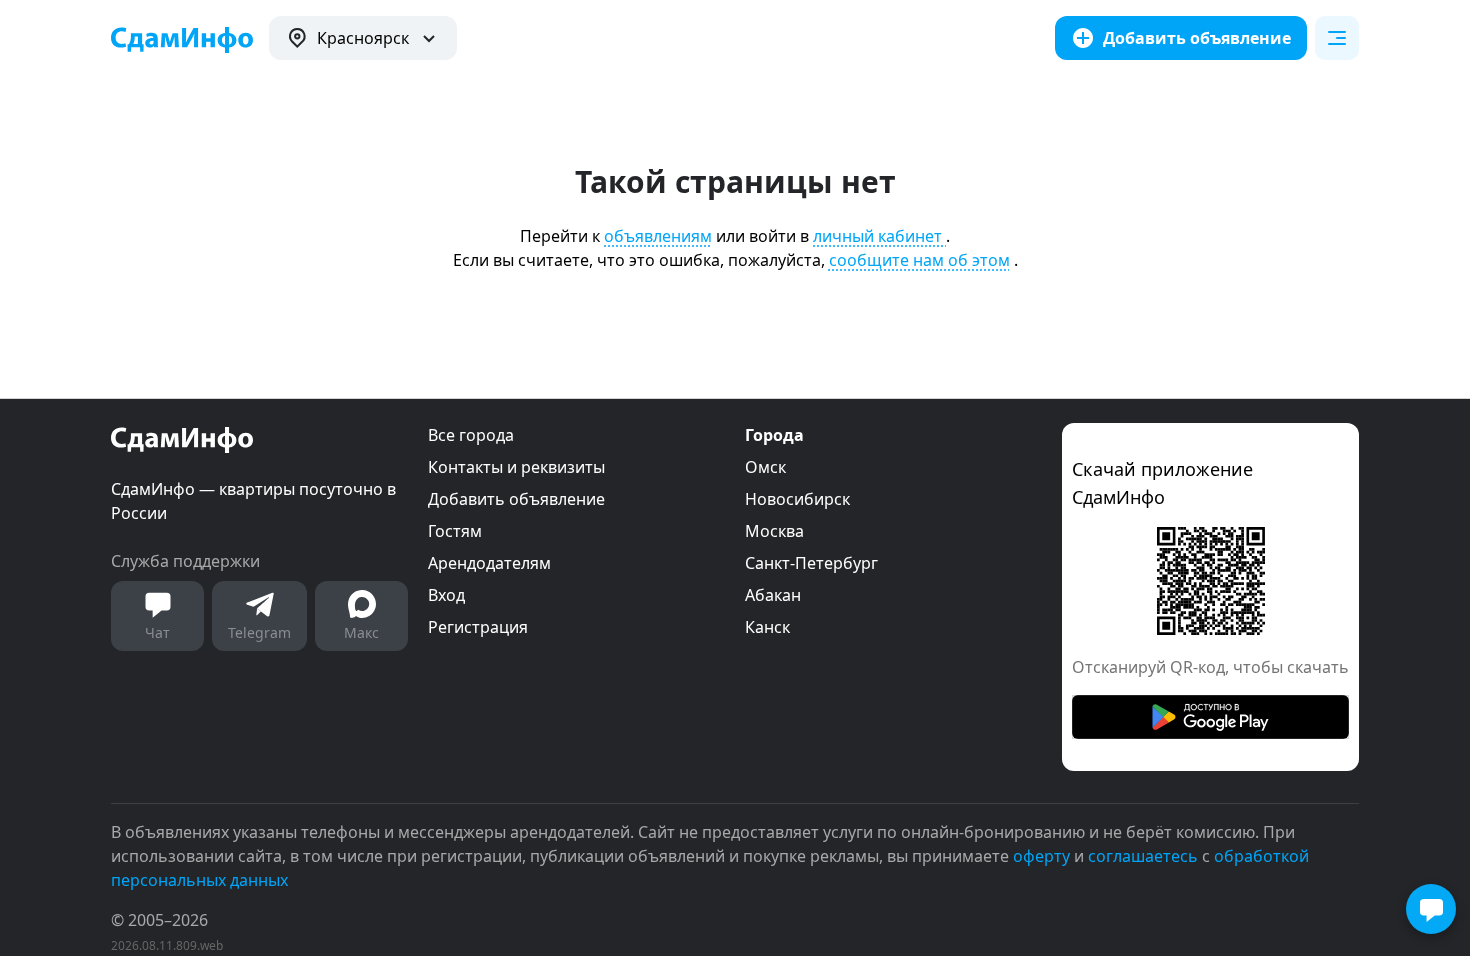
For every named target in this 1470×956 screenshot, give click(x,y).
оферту (1041, 856)
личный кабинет (879, 236)
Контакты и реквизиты (516, 467)
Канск (767, 627)
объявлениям (658, 236)
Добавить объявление (516, 499)
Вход (446, 595)
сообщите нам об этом (919, 260)
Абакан (773, 595)
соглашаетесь (1143, 856)
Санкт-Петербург (811, 563)
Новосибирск (797, 499)
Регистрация (478, 627)
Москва (774, 531)
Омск (765, 467)
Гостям (455, 531)
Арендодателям (489, 563)
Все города (471, 435)
